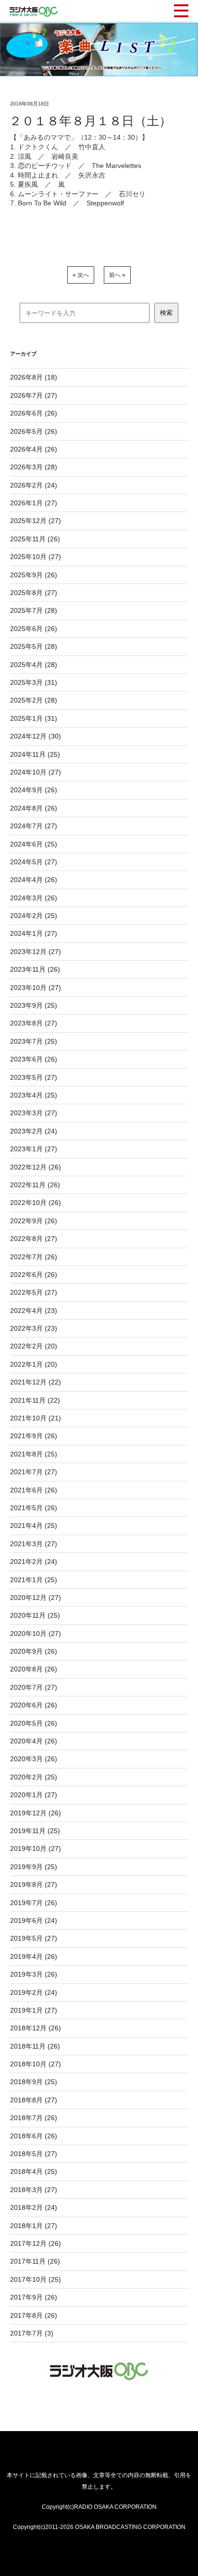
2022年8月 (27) (34, 1239)
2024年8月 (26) (34, 808)
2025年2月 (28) (34, 700)
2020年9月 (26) (34, 1651)
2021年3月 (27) (34, 1544)
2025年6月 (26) (34, 629)
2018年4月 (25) (34, 2171)
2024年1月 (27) (34, 933)
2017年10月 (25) (36, 2279)
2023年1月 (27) (34, 1149)
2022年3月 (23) (34, 1328)
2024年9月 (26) (34, 790)
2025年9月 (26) (34, 575)
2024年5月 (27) (34, 862)
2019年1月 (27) (34, 2010)
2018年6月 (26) (34, 2136)
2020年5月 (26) (34, 1723)
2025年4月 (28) (34, 665)
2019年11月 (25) (35, 1831)
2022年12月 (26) (36, 1167)
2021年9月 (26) (34, 1436)
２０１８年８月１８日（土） (90, 121)
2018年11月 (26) (35, 2046)
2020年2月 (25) (34, 1777)
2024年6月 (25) (34, 844)
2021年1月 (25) (34, 1580)
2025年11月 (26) (35, 539)
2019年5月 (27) (34, 1938)
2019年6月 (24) (34, 1920)
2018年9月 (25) (34, 2082)
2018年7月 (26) (34, 2118)
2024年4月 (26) (34, 880)
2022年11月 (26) (35, 1185)
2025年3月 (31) (34, 682)
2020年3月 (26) (34, 1759)
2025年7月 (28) (34, 610)
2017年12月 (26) (36, 2243)
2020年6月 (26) (34, 1705)
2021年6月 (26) (34, 1490)
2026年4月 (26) (34, 449)
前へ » (117, 275)
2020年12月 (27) (36, 1598)
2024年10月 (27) (36, 772)
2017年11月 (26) (35, 2261)
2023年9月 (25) (34, 1005)
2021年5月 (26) (34, 1508)
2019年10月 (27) (36, 1849)
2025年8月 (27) (34, 593)
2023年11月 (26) (35, 969)
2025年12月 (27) (36, 521)
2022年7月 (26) (34, 1257)
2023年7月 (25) (34, 1041)
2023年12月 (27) (36, 952)
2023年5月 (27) (34, 1077)
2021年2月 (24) (34, 1562)
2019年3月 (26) (34, 1974)
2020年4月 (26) (34, 1741)
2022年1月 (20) (34, 1364)
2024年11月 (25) (35, 754)
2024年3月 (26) (34, 898)
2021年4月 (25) (34, 1526)
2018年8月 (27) (34, 2100)
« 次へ (81, 275)
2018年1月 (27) (34, 2226)
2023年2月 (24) (34, 1131)
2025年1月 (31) (34, 718)
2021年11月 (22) (35, 1400)
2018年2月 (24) (34, 2207)
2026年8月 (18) (34, 377)
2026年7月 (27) (34, 395)
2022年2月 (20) (34, 1346)
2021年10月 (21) (36, 1418)
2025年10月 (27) (36, 557)
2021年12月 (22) (36, 1382)
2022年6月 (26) (34, 1275)
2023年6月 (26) (34, 1059)
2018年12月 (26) (36, 2028)
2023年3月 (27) (34, 1113)
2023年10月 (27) (36, 988)
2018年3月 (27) (34, 2190)
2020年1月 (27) (34, 1795)
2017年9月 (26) (34, 2297)
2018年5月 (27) (34, 2154)
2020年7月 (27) (34, 1687)
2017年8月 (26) (34, 2315)
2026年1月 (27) (34, 503)
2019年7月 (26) (34, 1903)
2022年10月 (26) (36, 1203)
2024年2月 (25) (34, 916)
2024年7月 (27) (34, 826)
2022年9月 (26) (34, 1221)
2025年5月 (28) (34, 646)
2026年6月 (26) (34, 413)
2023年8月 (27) (34, 1023)
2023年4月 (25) (34, 1095)
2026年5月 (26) (34, 431)
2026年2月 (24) (34, 485)
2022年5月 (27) (34, 1292)
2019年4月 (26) (34, 1956)
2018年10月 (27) (36, 2064)
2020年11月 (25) (35, 1615)
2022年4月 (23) (34, 1311)
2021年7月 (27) (34, 1472)
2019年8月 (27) (34, 1884)
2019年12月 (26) (36, 1813)
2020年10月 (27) (36, 1634)
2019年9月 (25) (34, 1867)
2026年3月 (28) (34, 467)
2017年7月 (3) (32, 2333)
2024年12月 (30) (36, 736)
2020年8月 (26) (34, 1669)
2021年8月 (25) (34, 1454)
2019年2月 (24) (34, 1992)
